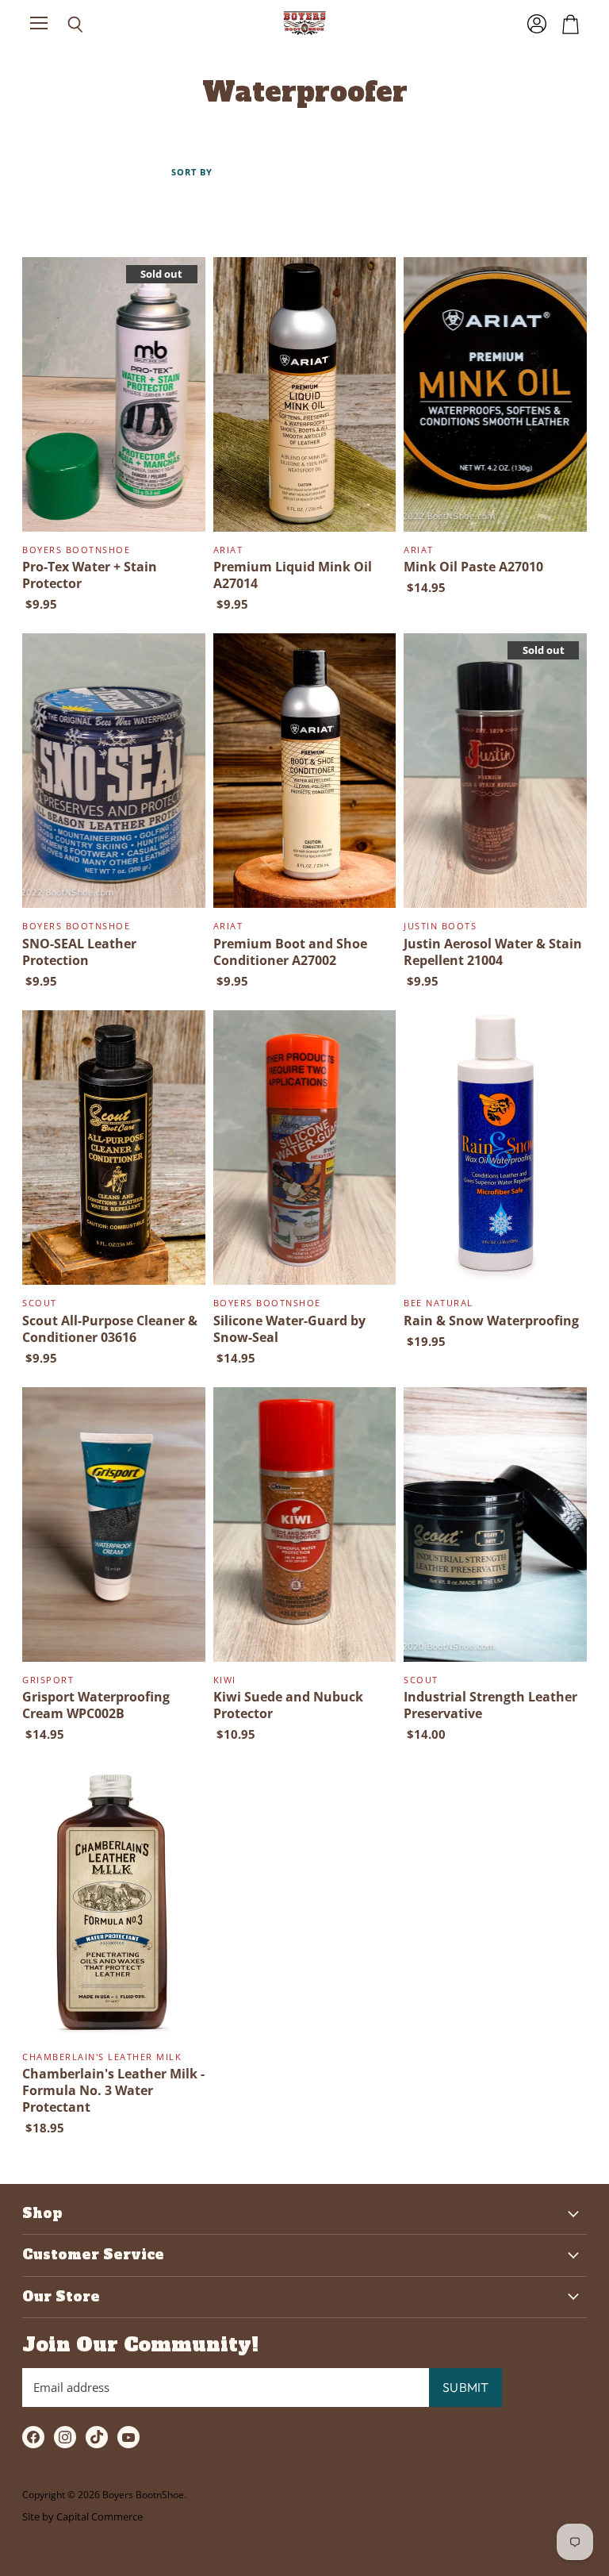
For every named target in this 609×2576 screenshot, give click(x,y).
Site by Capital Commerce (82, 2516)
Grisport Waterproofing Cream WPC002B (96, 1705)
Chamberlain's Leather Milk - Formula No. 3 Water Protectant (113, 2090)
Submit (465, 2387)
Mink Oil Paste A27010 (473, 567)
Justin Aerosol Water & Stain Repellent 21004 (493, 952)
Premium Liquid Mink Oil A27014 (293, 575)
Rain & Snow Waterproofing (491, 1321)
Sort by (192, 173)
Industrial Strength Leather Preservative (490, 1705)
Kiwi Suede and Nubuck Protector (288, 1705)
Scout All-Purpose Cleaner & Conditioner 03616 (110, 1329)
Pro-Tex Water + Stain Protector (90, 575)
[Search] (63, 25)
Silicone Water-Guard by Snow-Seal (289, 1329)
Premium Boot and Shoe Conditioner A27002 (290, 952)
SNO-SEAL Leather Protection (79, 952)
